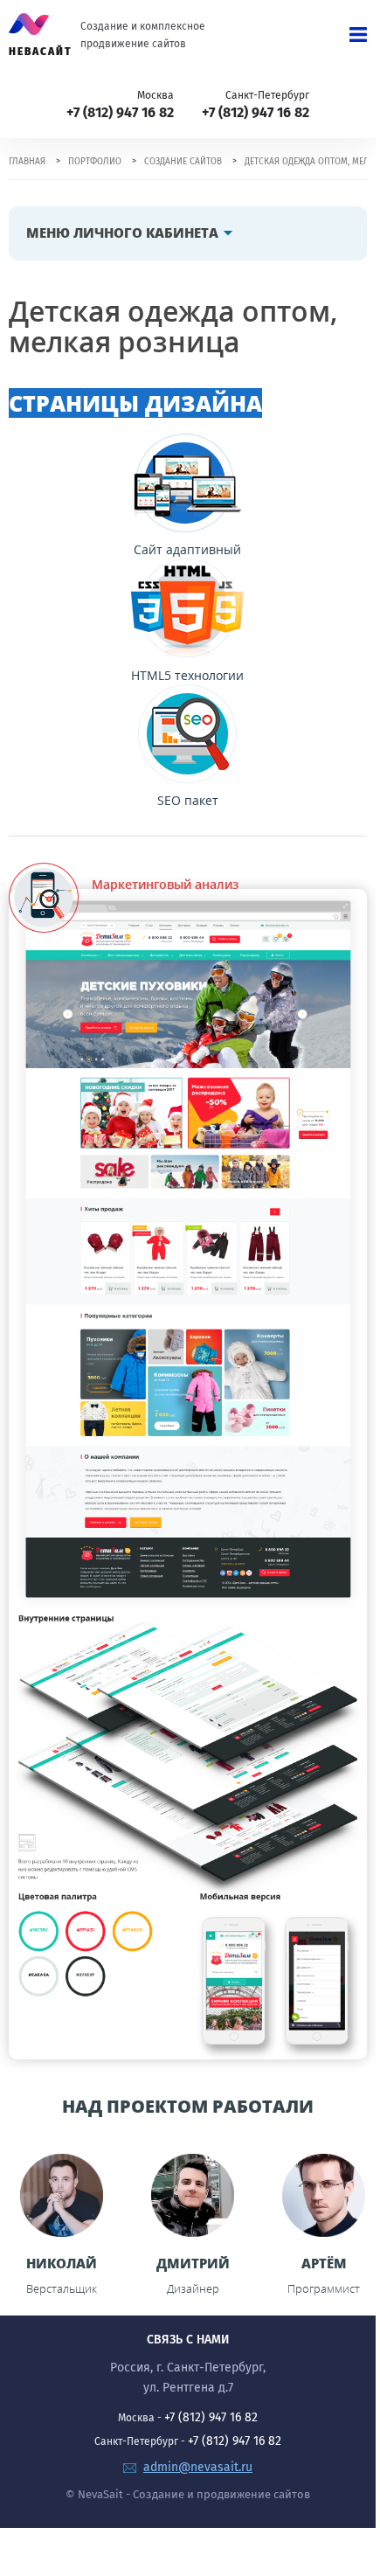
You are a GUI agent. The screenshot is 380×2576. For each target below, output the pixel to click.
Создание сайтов (183, 162)
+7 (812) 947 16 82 (120, 112)
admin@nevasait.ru (198, 2467)
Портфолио (95, 162)
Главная (27, 162)
